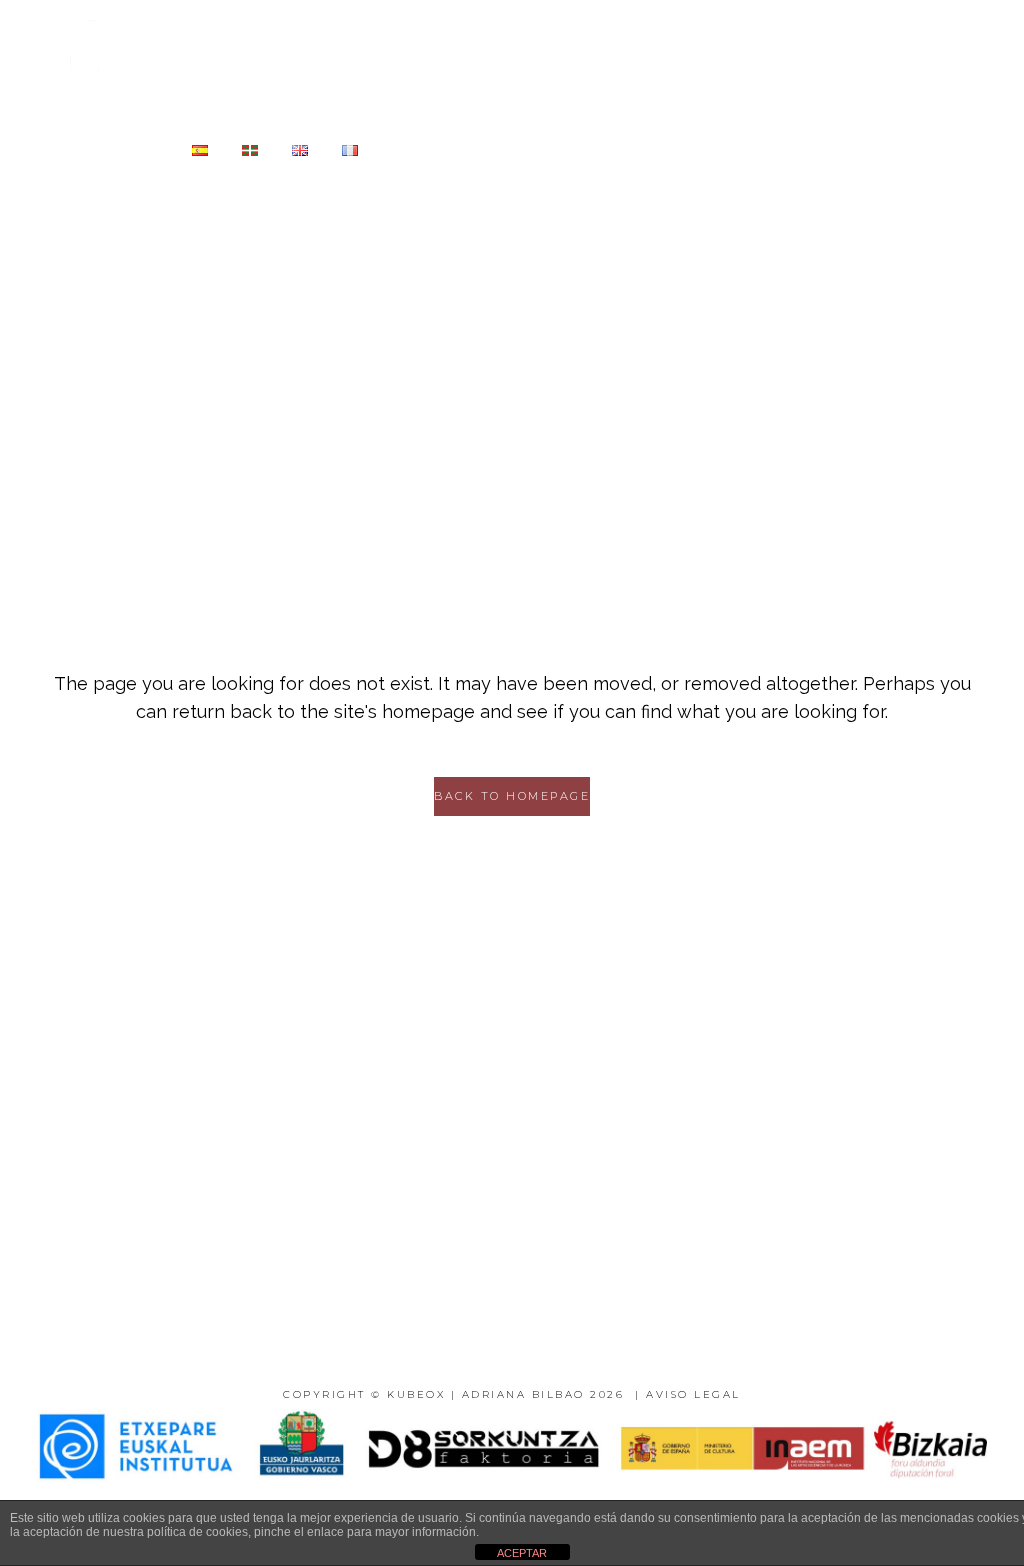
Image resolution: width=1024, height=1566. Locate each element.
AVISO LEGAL (693, 1394)
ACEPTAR (522, 1553)
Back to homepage (512, 796)
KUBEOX (416, 1394)
